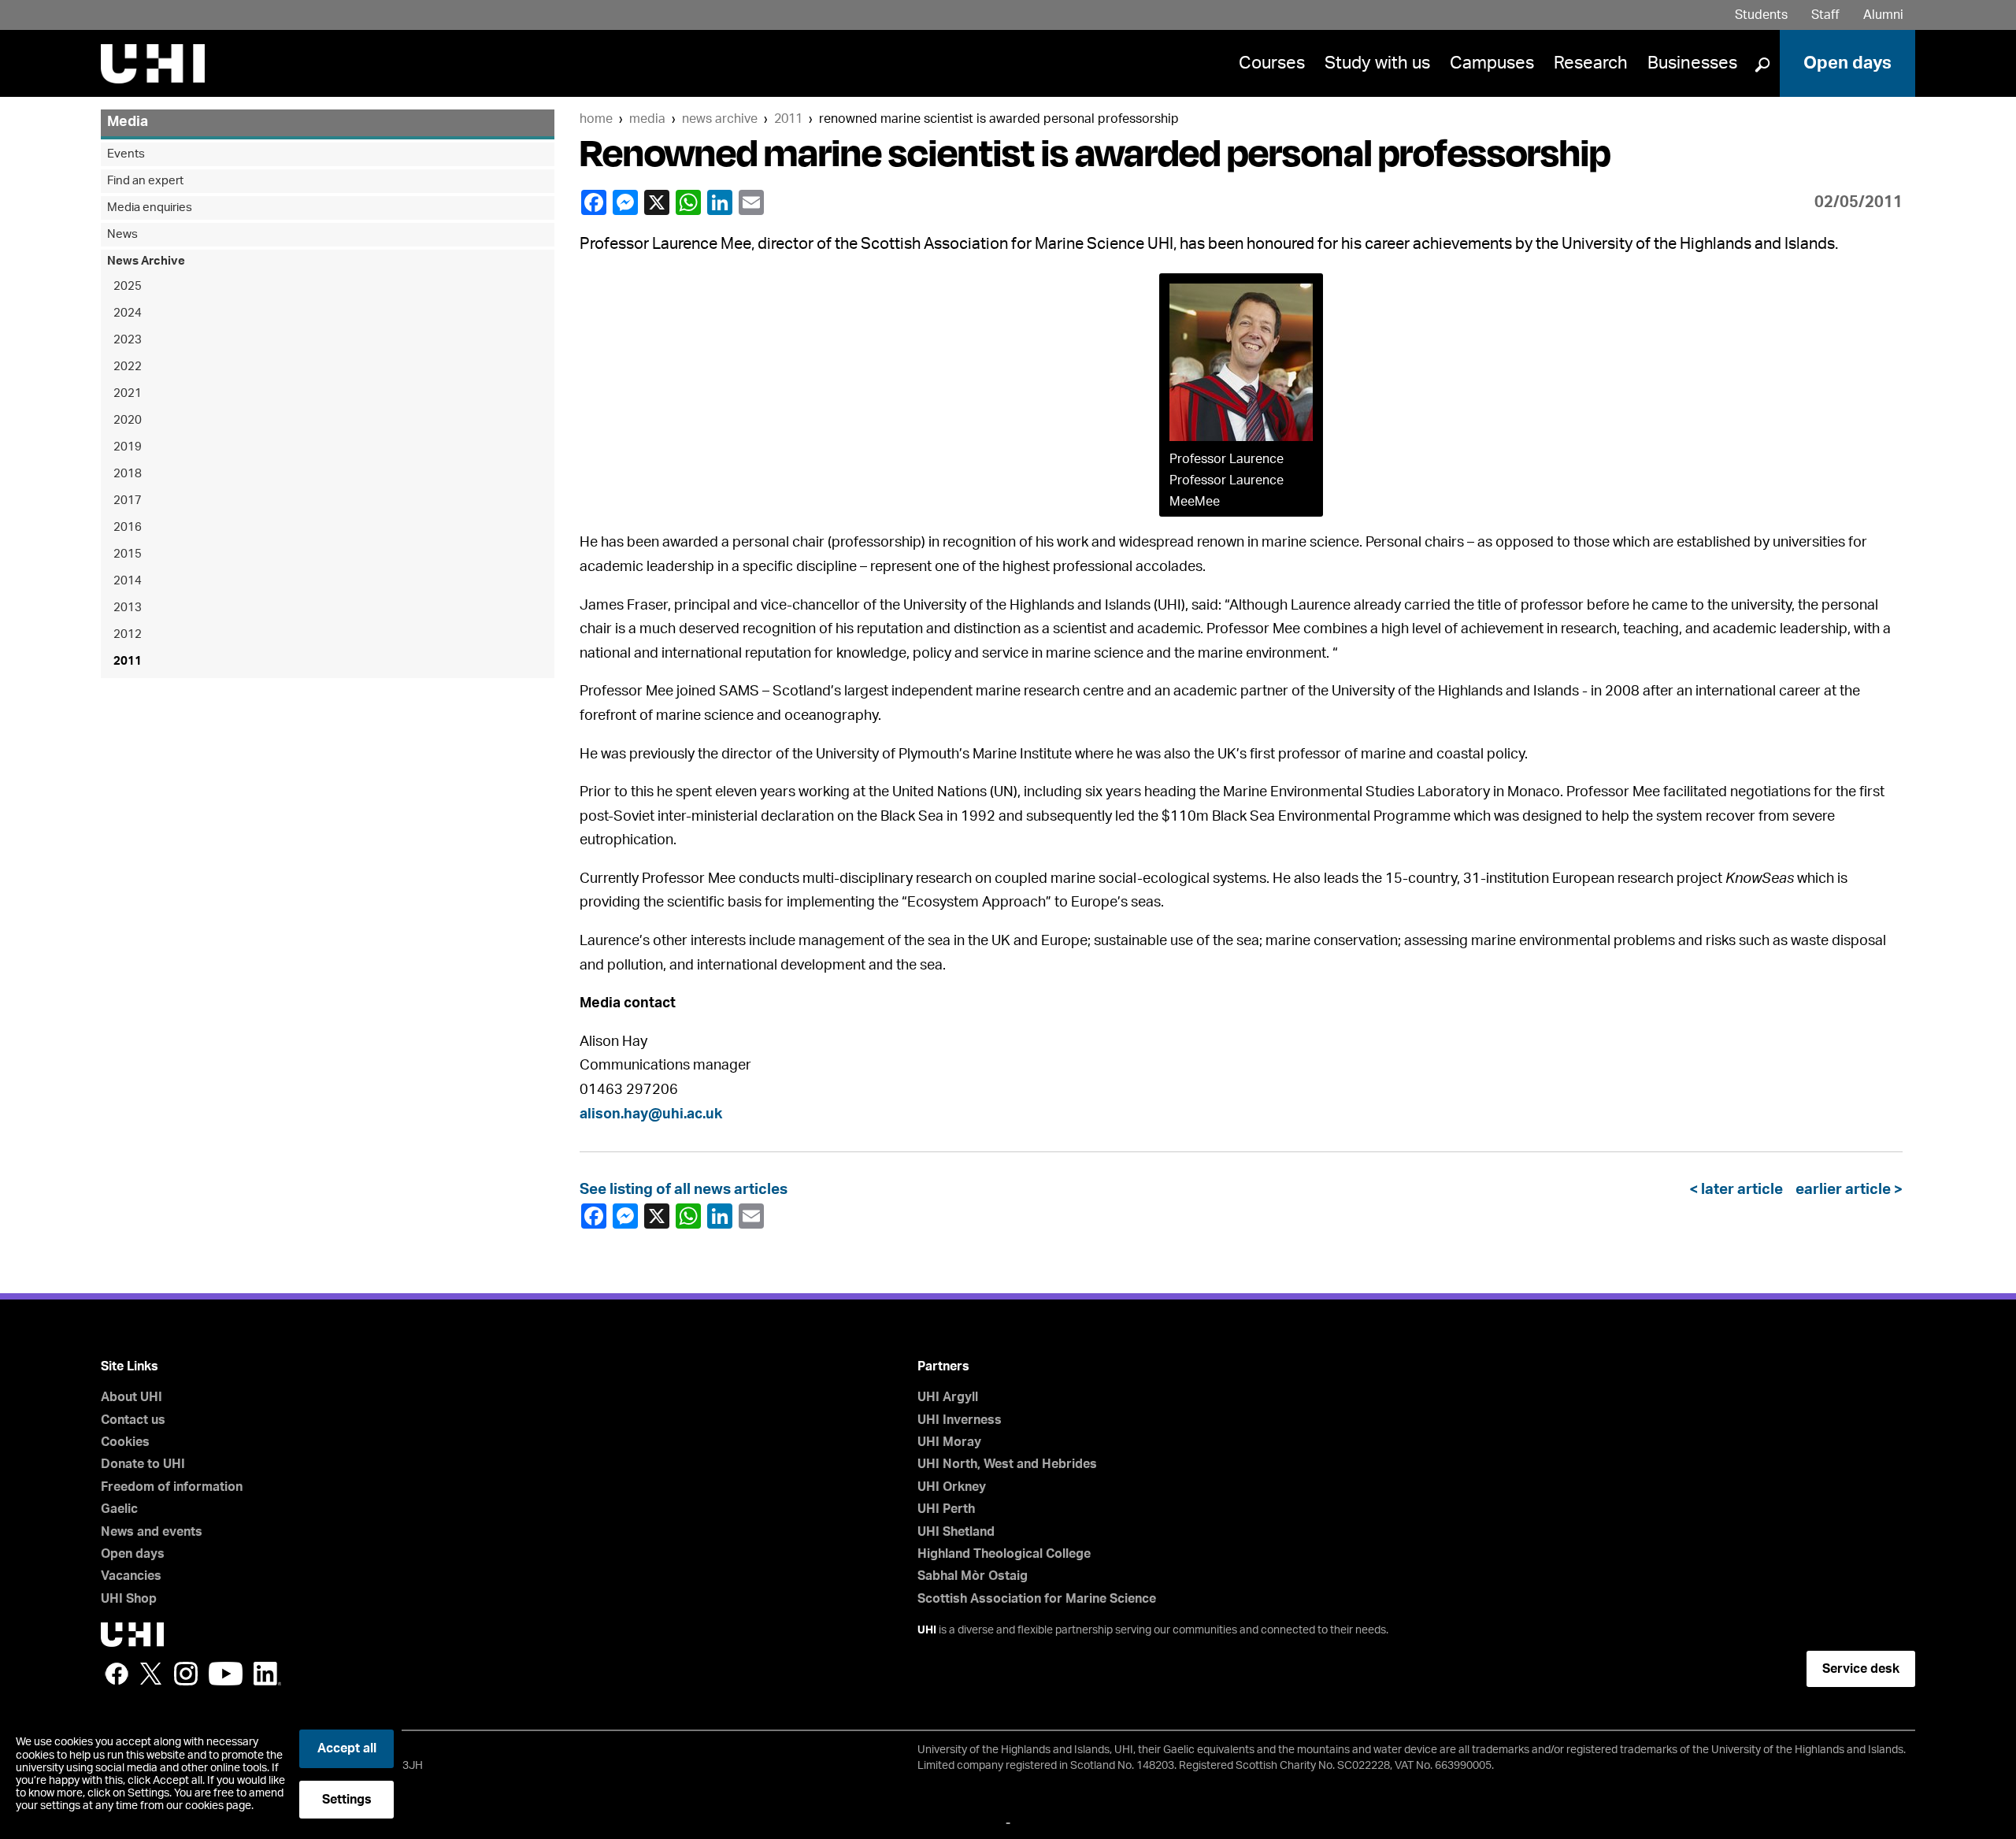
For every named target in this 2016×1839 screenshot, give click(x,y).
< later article (1739, 1190)
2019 (128, 447)
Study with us (1377, 63)
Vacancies (131, 1576)
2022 (128, 367)
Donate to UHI (143, 1464)
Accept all (347, 1748)
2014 (128, 581)
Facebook (595, 202)
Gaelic (119, 1509)
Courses (1272, 63)
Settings (347, 1800)
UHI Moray (949, 1442)
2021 (128, 393)
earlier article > (1846, 1190)
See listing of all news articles (684, 1190)
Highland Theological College (1004, 1554)
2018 (128, 474)
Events (126, 154)
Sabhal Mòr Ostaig (973, 1576)
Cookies (125, 1442)
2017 (128, 501)
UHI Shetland (956, 1532)
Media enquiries (150, 208)
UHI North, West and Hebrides (1007, 1464)
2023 (128, 340)
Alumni (1883, 15)
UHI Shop (129, 1599)
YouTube (226, 1674)
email (753, 202)
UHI (927, 1630)
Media (647, 119)
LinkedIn (721, 202)
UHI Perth (946, 1509)
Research (1591, 63)
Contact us (133, 1420)
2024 (128, 313)
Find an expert (145, 181)
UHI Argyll (948, 1397)
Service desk (1861, 1669)
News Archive (720, 119)
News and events (152, 1532)
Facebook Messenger (627, 202)
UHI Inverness (960, 1420)
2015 (128, 554)
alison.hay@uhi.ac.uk (651, 1114)
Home (596, 119)
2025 (128, 286)
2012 (128, 634)
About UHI (132, 1397)
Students (1761, 15)
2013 (128, 608)
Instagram (186, 1674)
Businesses (1692, 63)
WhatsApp (690, 202)
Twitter (151, 1674)
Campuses (1492, 63)
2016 (128, 527)
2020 (128, 420)
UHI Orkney (952, 1487)
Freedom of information (172, 1487)
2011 (788, 119)
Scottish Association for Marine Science (1037, 1599)
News (122, 234)
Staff (1825, 15)
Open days (1847, 63)
